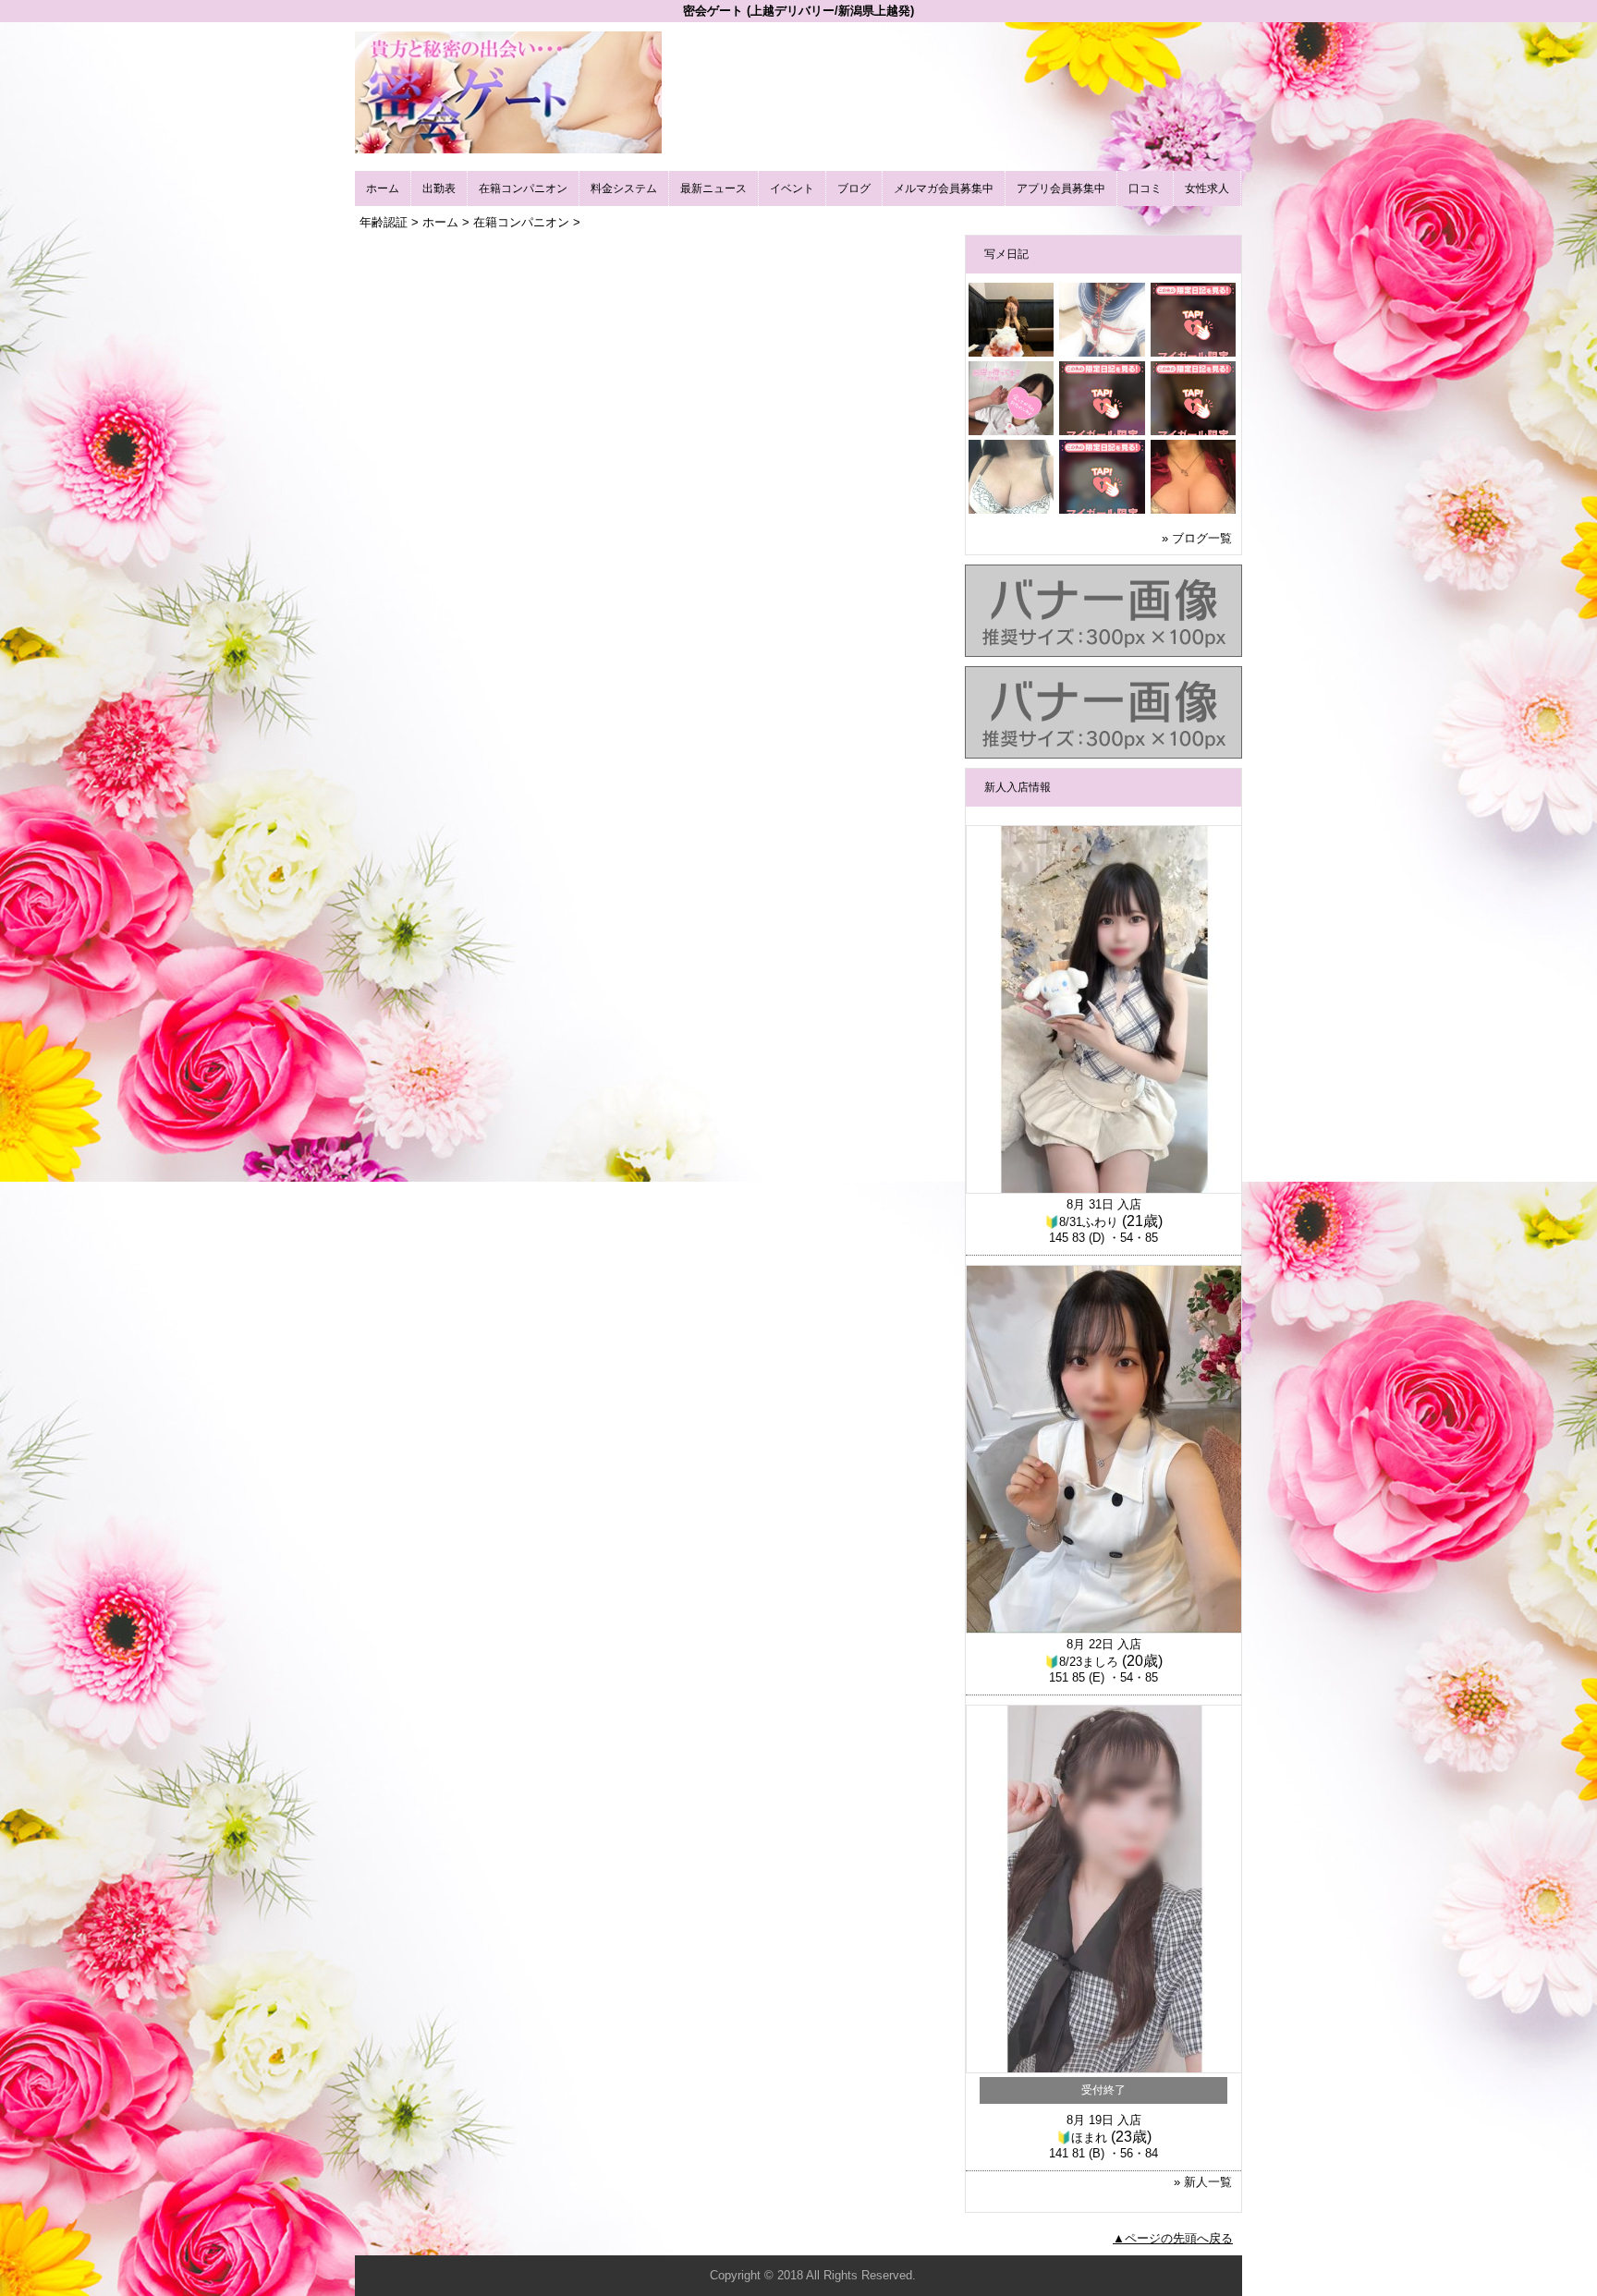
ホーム (383, 188)
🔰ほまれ (1082, 2138)
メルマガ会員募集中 (944, 188)
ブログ (854, 188)
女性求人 (1207, 188)
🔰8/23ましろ (1081, 1662)
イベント (792, 188)
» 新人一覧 (1203, 2182)
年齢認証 (384, 222)
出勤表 (439, 188)
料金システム (624, 188)
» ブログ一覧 (1197, 538)
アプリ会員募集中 (1061, 188)
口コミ (1145, 188)
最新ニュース (713, 188)
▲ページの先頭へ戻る (1173, 2238)
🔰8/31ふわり (1081, 1222)
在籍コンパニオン (523, 188)
